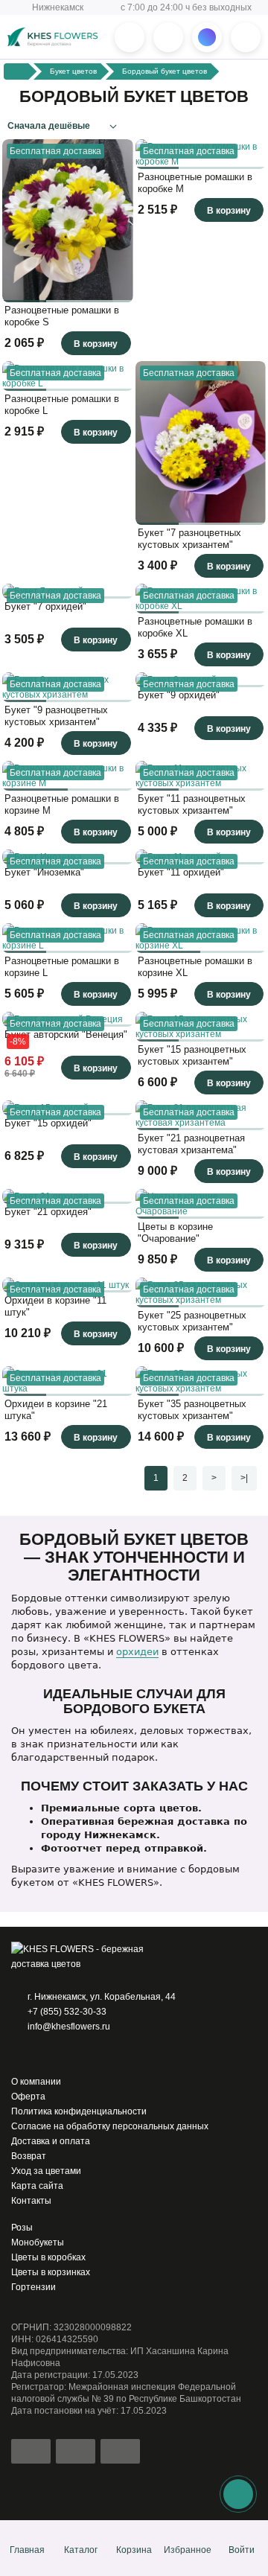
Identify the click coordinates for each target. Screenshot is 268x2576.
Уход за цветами (46, 2171)
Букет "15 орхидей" (48, 1123)
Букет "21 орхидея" (48, 1212)
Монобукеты (38, 2242)
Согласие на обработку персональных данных (110, 2126)
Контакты (31, 2201)
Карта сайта (37, 2186)
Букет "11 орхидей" (181, 872)
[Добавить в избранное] (118, 287)
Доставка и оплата (51, 2141)
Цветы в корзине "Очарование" (175, 1233)
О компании (36, 2082)
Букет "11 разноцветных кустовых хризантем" (192, 804)
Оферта (28, 2097)
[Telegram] (39, 2054)
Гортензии (33, 2287)
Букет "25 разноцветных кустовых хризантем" (192, 1321)
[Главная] (17, 71)
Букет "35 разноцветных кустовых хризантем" (192, 1410)
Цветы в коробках (48, 2257)
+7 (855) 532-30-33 (67, 2012)
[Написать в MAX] (207, 37)
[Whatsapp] (19, 2054)
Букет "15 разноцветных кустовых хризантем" (192, 1055)
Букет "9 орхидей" (179, 695)
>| (244, 1478)
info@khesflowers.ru (69, 2027)
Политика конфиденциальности (79, 2111)
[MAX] (60, 2054)
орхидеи (137, 1652)
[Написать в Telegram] (168, 37)
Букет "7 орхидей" (45, 606)
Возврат (29, 2156)
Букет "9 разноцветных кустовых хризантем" (56, 716)
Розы (22, 2228)
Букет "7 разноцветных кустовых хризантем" (189, 539)
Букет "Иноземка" (44, 872)
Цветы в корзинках (51, 2272)
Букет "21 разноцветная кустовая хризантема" (191, 1144)
